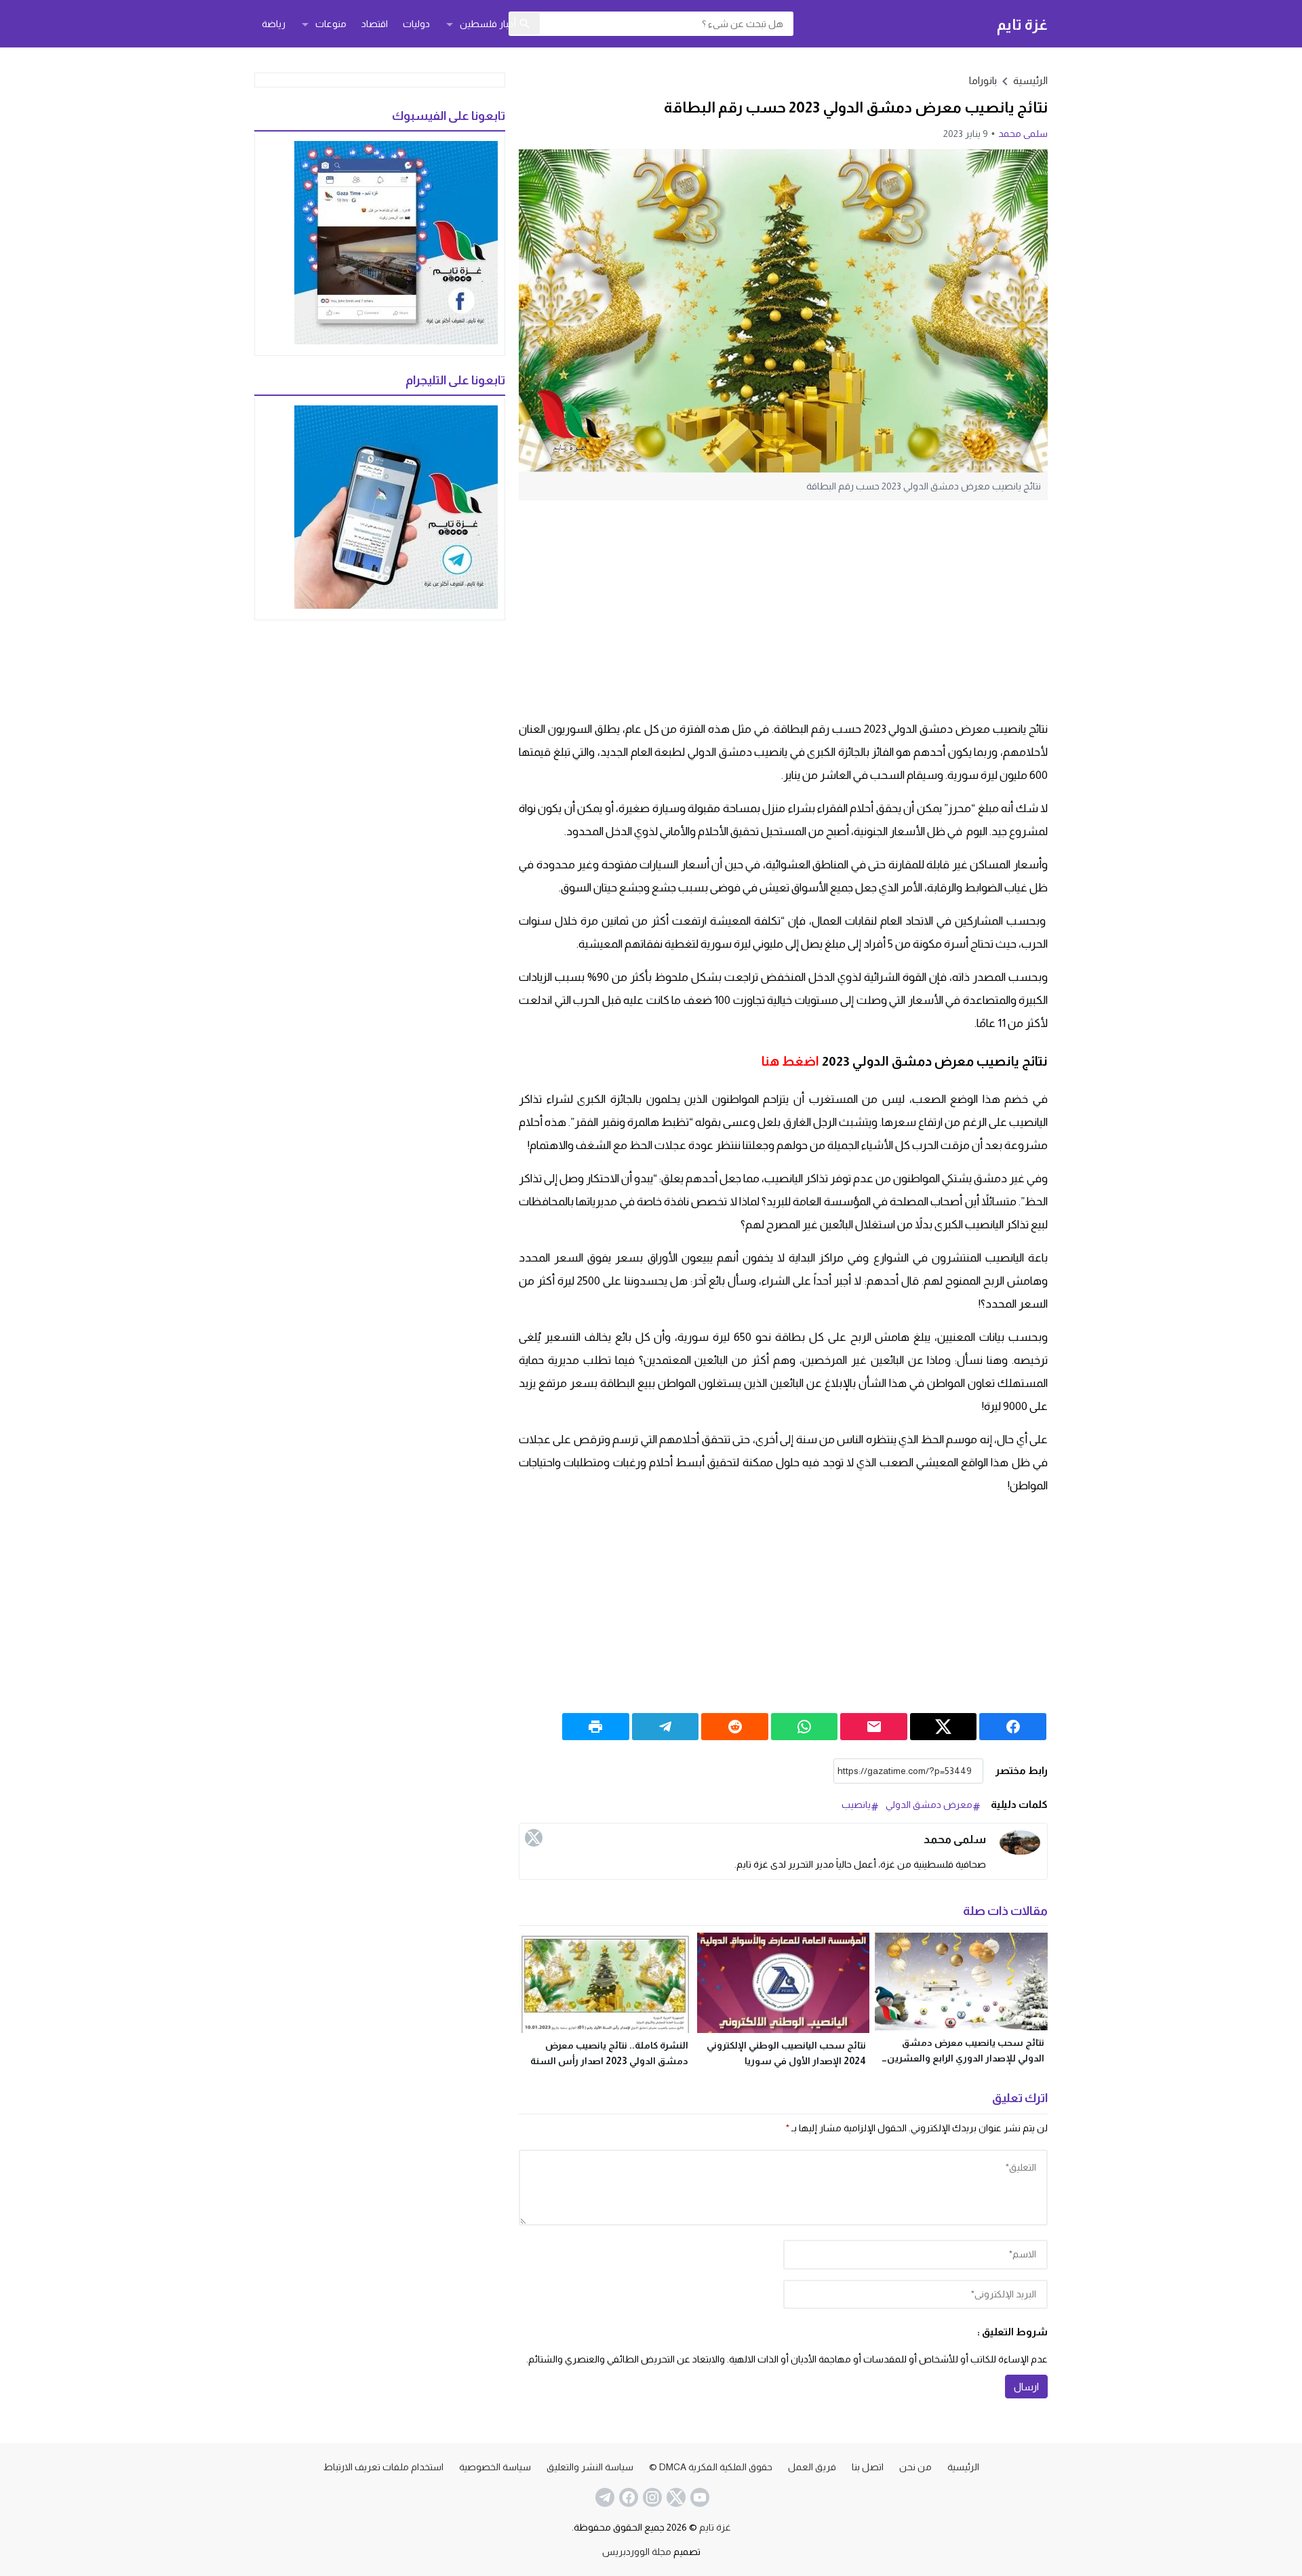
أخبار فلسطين (488, 24)
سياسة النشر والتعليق (590, 2467)
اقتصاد (375, 24)
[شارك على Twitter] (944, 1727)
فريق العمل (812, 2467)
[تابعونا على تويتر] (675, 2497)
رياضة (274, 24)
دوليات (416, 24)
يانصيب (856, 1805)
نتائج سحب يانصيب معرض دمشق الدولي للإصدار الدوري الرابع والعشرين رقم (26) (966, 2058)
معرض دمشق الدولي (929, 1805)
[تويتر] (534, 1838)
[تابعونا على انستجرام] (651, 2497)
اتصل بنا (868, 2467)
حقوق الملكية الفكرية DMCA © (711, 2467)
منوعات (331, 24)
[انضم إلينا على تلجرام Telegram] (604, 2497)
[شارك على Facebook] (1013, 1727)
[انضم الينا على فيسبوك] (627, 2497)
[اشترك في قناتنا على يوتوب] (698, 2497)
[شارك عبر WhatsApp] (805, 1727)
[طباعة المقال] (596, 1727)
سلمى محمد (1023, 134)
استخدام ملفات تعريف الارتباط (383, 2467)
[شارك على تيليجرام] (666, 1727)
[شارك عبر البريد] (874, 1727)
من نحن (915, 2467)
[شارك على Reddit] (735, 1727)
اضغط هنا (790, 1061)
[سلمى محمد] (1020, 1843)
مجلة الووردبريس (637, 2552)
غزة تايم (1022, 24)
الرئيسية (963, 2467)
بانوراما (983, 80)
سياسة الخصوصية (495, 2467)
